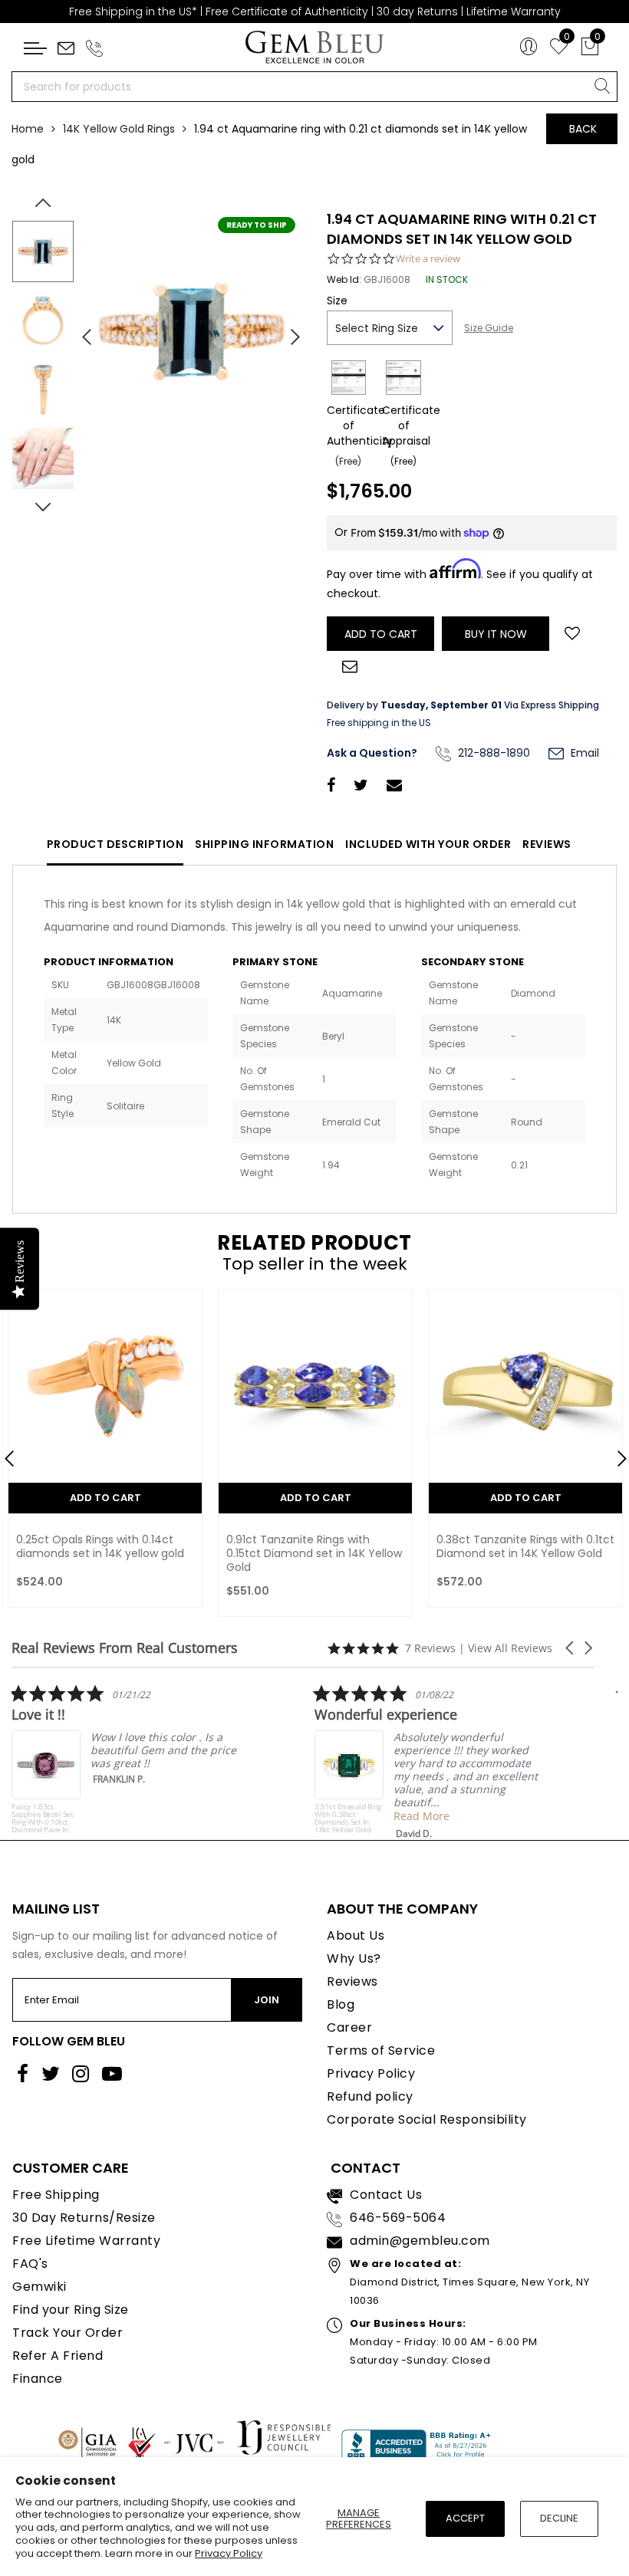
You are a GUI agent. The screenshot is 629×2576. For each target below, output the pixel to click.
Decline (559, 2518)
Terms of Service (381, 2050)
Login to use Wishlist (572, 632)
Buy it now (496, 634)
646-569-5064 (398, 2218)
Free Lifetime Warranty (86, 2241)
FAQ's (30, 2264)
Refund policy (370, 2096)
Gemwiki (40, 2287)
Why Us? (354, 1958)
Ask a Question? (372, 753)
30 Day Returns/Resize (84, 2218)
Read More (398, 1816)
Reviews (547, 844)
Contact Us (386, 2195)
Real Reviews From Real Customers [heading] (125, 1648)
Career (349, 2027)
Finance (38, 2379)
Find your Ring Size (71, 2310)
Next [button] (288, 330)
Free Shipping (56, 2195)
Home (28, 129)
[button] (571, 1648)
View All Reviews (510, 1648)
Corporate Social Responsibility (427, 2119)
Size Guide (489, 328)
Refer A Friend (58, 2356)
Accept (465, 2518)
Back (583, 129)
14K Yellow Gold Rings (119, 129)
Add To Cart (105, 1498)
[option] (192, 331)
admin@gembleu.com (420, 2241)
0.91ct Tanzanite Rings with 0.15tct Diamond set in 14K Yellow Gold (314, 1553)
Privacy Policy (229, 2553)
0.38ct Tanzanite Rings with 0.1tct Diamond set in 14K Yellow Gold (525, 1546)
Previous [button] (81, 330)
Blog (341, 2004)
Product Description (115, 844)
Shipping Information (264, 844)
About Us (356, 1935)
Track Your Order (68, 2333)
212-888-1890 (492, 753)
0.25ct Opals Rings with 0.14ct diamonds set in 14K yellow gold (100, 1546)
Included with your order (428, 844)
